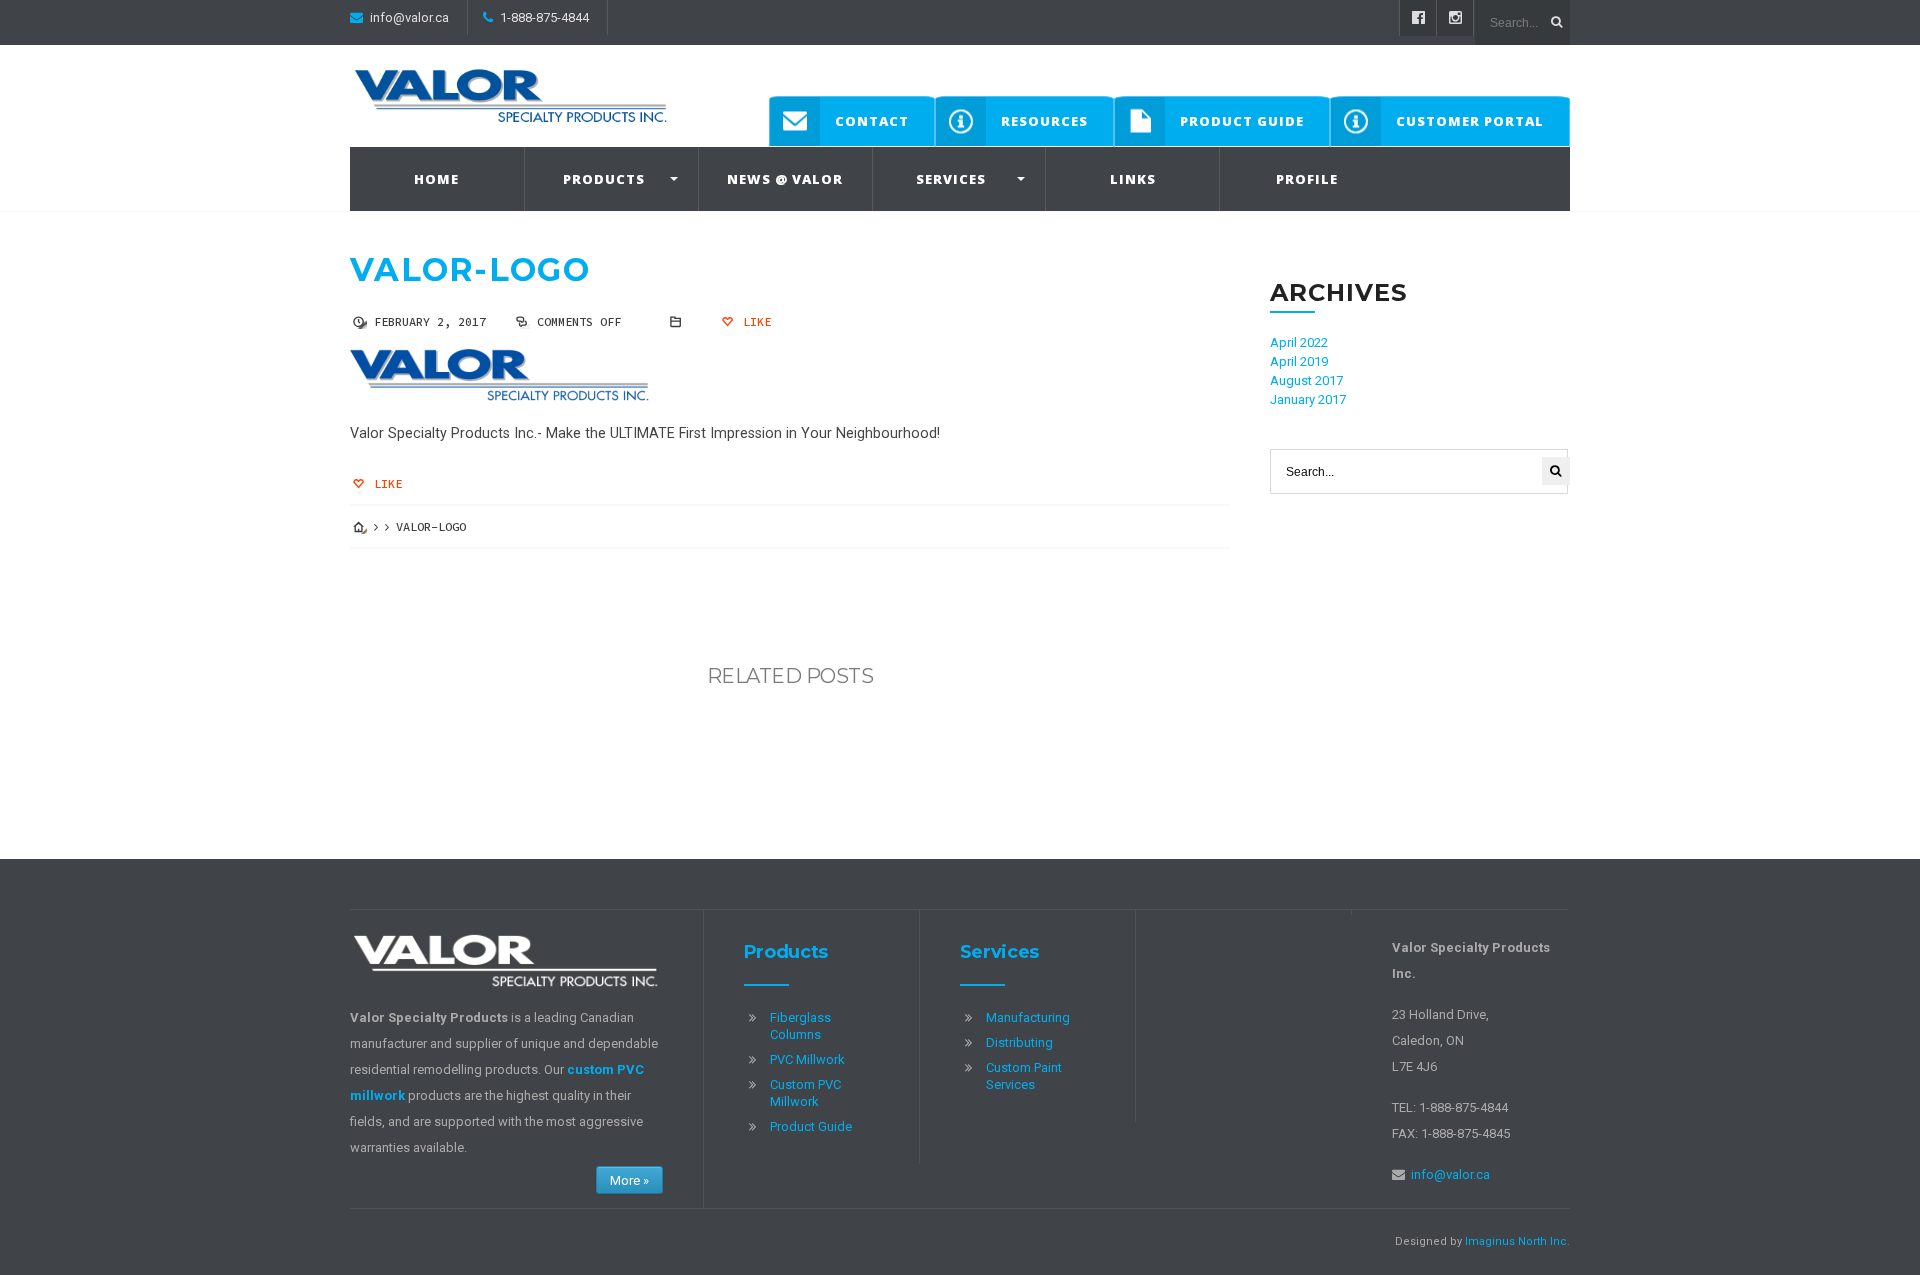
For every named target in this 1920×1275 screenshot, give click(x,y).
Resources (1044, 121)
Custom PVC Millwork (805, 1093)
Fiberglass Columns (800, 1026)
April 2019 (1299, 361)
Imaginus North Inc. (1517, 1241)
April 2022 (1299, 342)
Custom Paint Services (1024, 1076)
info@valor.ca (409, 17)
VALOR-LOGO (470, 269)
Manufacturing (1028, 1017)
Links (1133, 179)
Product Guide (1242, 121)
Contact (872, 121)
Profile (1307, 179)
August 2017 (1306, 380)
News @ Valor (785, 179)
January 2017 (1308, 399)
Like (753, 321)
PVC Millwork (807, 1059)
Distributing (1019, 1042)
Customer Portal (1470, 121)
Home (436, 179)
